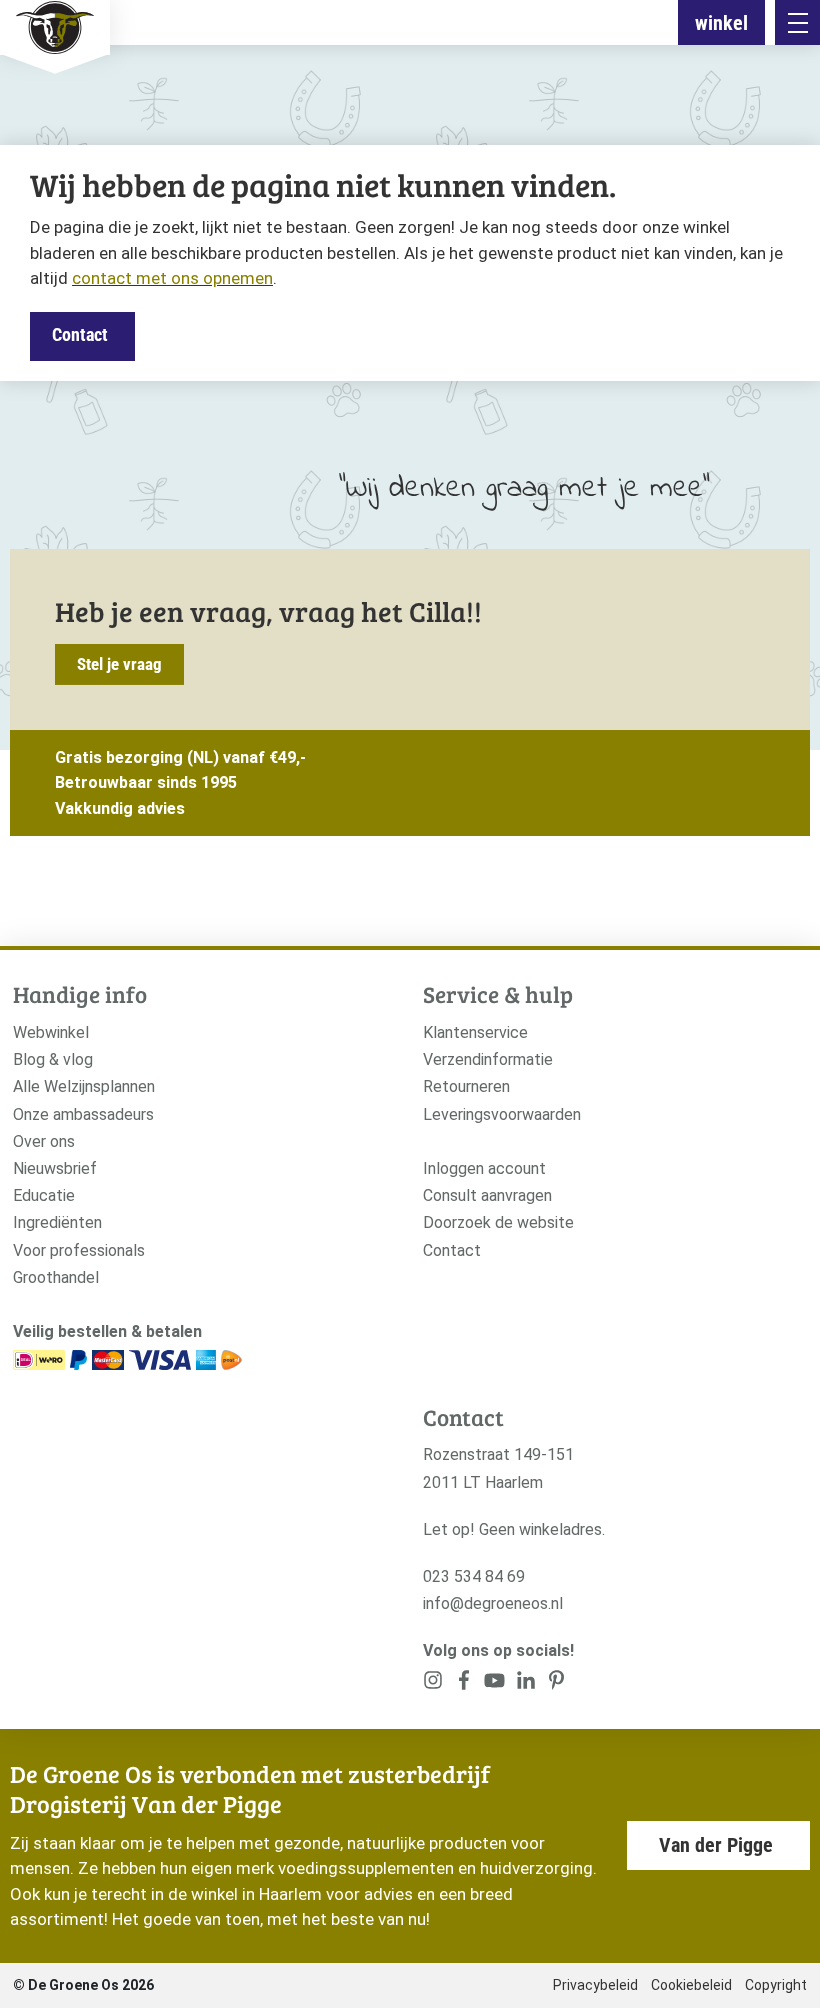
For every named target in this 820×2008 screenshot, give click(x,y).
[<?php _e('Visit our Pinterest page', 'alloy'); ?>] (525, 1684)
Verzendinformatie (488, 1059)
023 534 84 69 (474, 1576)
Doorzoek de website (498, 1222)
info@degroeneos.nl (493, 1603)
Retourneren (466, 1086)
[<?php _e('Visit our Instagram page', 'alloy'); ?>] (433, 1684)
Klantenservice (475, 1032)
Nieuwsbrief (55, 1168)
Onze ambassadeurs (83, 1114)
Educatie (44, 1195)
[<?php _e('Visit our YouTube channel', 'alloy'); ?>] (494, 1684)
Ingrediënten (57, 1222)
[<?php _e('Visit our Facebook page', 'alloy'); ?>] (464, 1684)
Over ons (44, 1141)
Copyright (776, 1985)
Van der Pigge (716, 1845)
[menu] (797, 22)
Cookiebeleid (691, 1985)
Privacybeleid (595, 1985)
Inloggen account (484, 1168)
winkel (721, 23)
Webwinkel (51, 1032)
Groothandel (56, 1277)
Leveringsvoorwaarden (502, 1114)
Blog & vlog (53, 1059)
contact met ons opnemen (172, 278)
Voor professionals (79, 1250)
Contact (80, 334)
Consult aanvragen (487, 1195)
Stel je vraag (119, 664)
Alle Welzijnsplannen (84, 1086)
